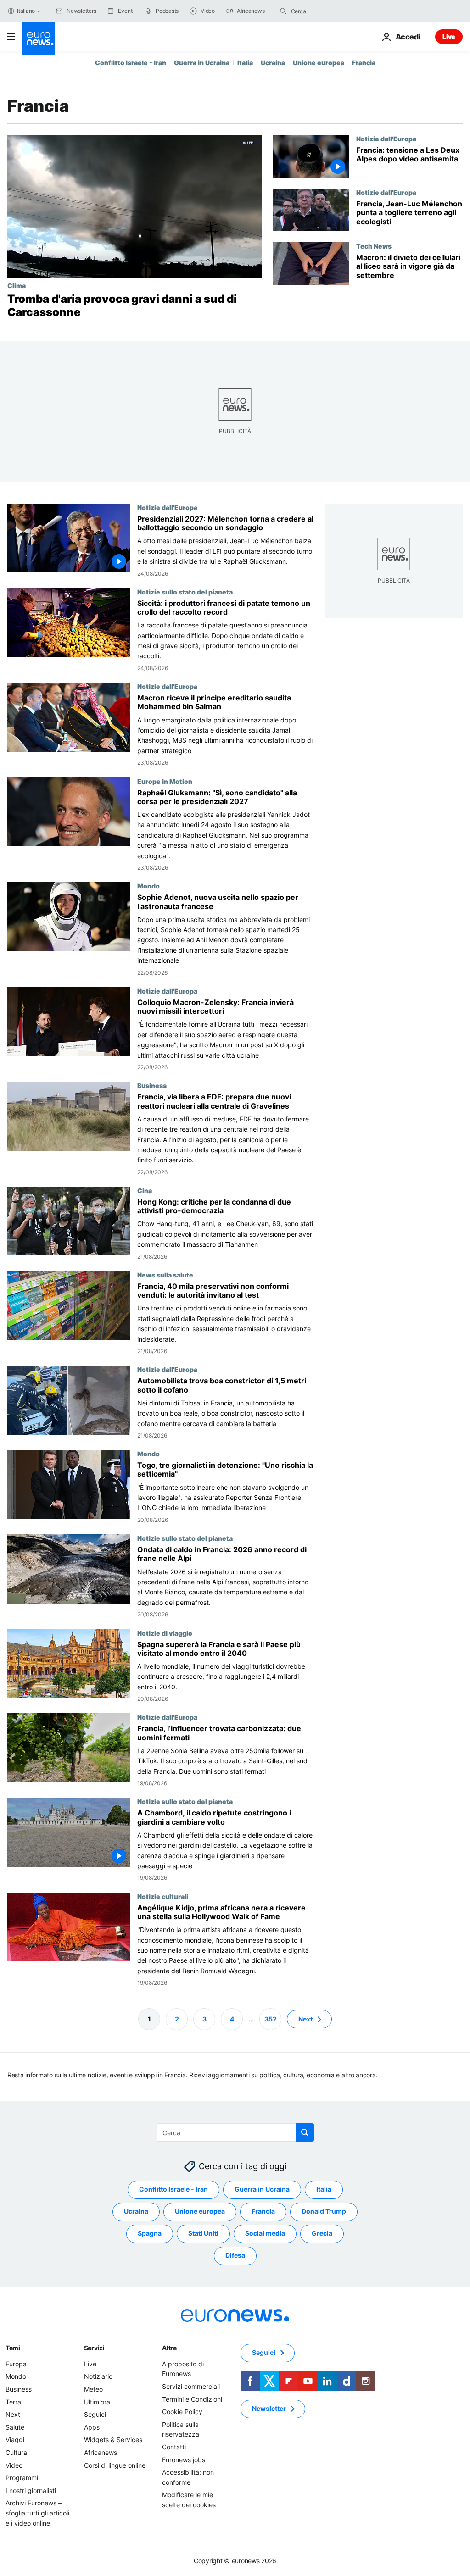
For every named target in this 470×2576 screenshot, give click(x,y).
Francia (364, 63)
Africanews (101, 2452)
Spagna (150, 2234)
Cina (145, 1190)
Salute (15, 2427)
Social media (265, 2234)
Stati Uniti (203, 2234)
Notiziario (98, 2377)
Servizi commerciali (191, 2386)
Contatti (174, 2447)
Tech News (374, 246)
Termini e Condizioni (192, 2399)
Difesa (235, 2256)
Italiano (26, 11)
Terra (13, 2402)
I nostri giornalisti (31, 2490)
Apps (92, 2427)
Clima (17, 285)
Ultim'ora (97, 2402)
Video (14, 2465)
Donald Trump (324, 2212)
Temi (13, 2348)
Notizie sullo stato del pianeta (185, 592)
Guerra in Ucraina (202, 63)
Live (449, 36)
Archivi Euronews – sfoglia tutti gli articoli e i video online (37, 2513)
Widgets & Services (113, 2440)
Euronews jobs (184, 2460)
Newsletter (269, 2409)
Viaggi (15, 2440)
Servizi (94, 2348)
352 (271, 2019)
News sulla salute (165, 1275)
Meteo (93, 2389)
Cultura (16, 2452)
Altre (169, 2348)
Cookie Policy (182, 2412)
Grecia (322, 2234)
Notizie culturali (163, 1896)
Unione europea (319, 63)
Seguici (95, 2414)
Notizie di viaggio (165, 1632)
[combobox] (330, 11)
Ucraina (273, 63)
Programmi (22, 2478)
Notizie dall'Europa (386, 139)
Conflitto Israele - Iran (131, 63)
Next (305, 2019)
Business (152, 1085)
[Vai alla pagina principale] (39, 39)
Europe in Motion (165, 781)
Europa (16, 2364)
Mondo (148, 886)
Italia (245, 63)
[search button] (283, 11)
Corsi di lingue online (115, 2465)
